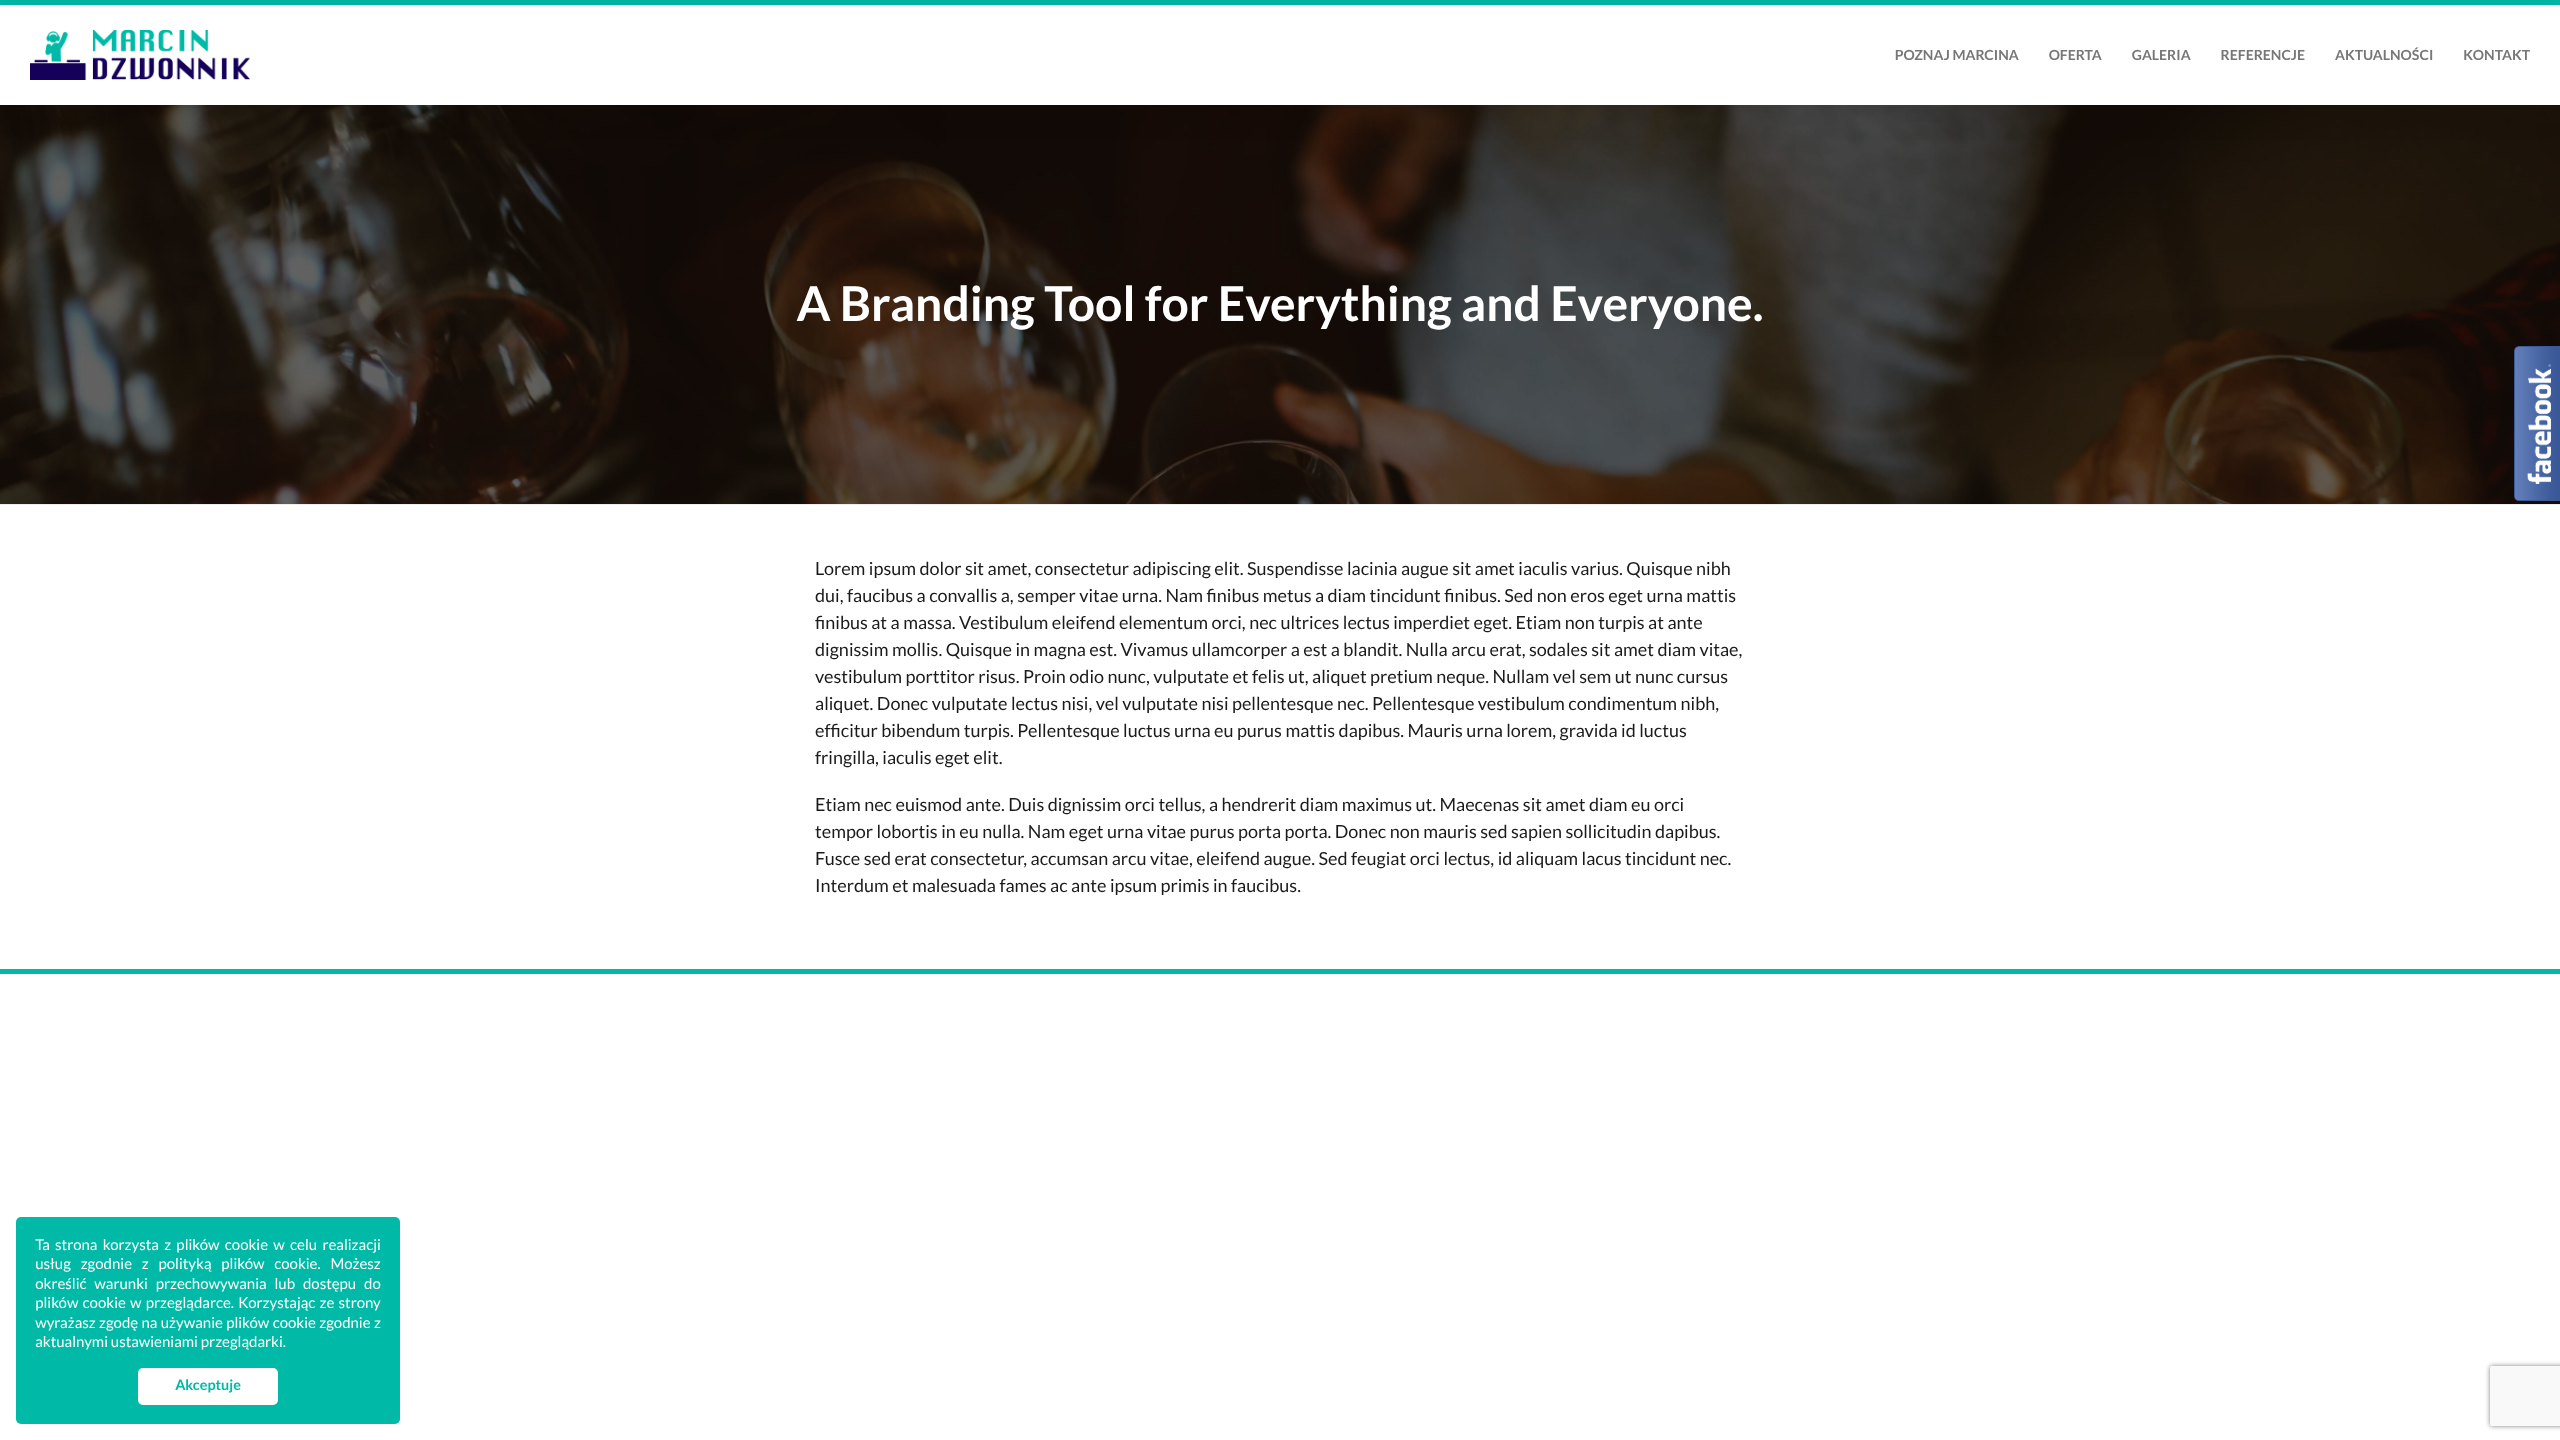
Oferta (2075, 54)
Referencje (2263, 54)
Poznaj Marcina (1957, 54)
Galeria (2161, 54)
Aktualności (2384, 54)
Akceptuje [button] (208, 1385)
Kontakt (2496, 54)
